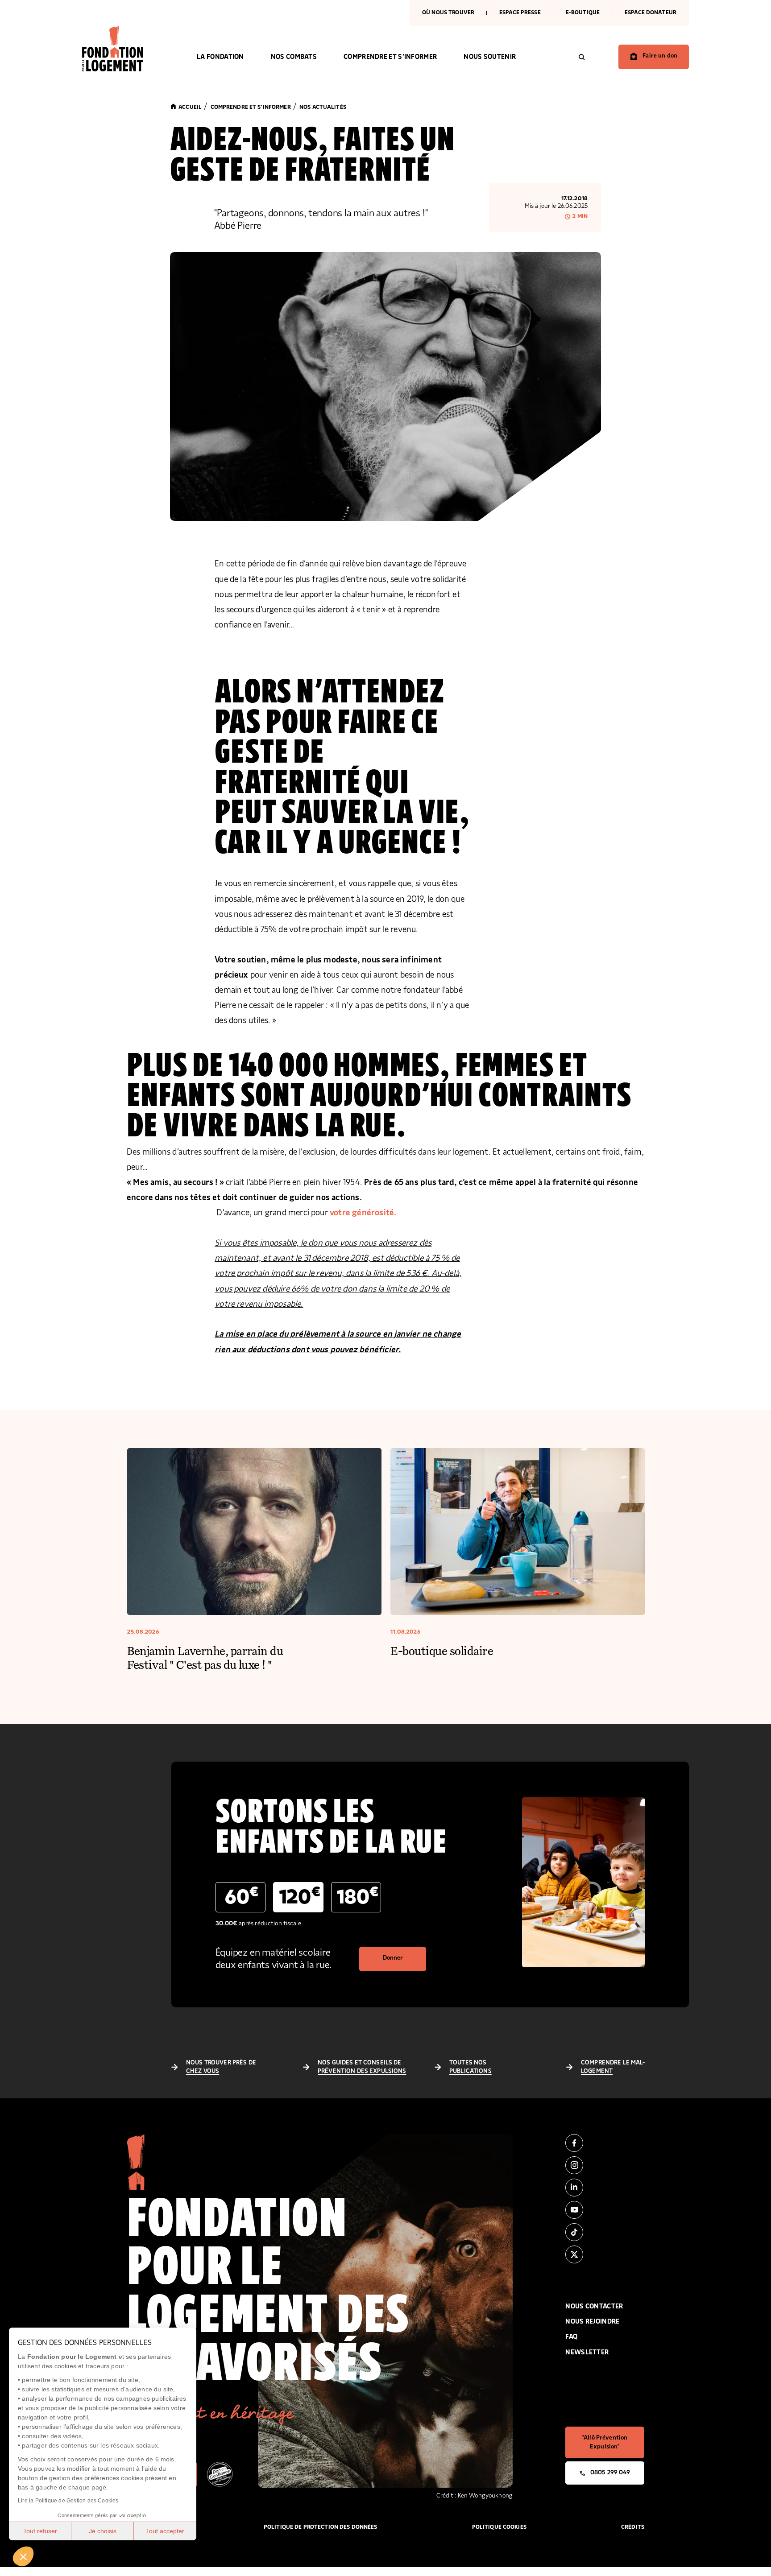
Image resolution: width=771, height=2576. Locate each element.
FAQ (571, 2337)
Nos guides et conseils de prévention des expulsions (362, 2067)
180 (358, 1896)
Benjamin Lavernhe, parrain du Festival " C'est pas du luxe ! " (205, 1657)
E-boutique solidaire (442, 1650)
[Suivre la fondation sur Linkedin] (605, 2188)
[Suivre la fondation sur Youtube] (605, 2210)
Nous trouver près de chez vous (221, 2067)
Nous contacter (594, 2306)
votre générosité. (363, 1213)
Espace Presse (520, 13)
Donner (393, 1958)
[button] (23, 2556)
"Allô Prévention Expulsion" (605, 2442)
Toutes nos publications (470, 2067)
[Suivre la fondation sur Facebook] (605, 2143)
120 (300, 1896)
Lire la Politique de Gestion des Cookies (68, 2501)
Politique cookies (499, 2527)
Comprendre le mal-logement (613, 2067)
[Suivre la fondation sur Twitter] (605, 2254)
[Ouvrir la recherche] (582, 57)
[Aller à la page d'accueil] (126, 49)
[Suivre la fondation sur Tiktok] (605, 2232)
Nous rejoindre (592, 2322)
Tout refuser (40, 2531)
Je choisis (103, 2531)
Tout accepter (165, 2531)
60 (242, 1896)
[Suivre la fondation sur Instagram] (605, 2165)
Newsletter (587, 2352)
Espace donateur (651, 13)
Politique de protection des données (321, 2527)
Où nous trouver (448, 13)
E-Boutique (583, 13)
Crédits (633, 2527)
